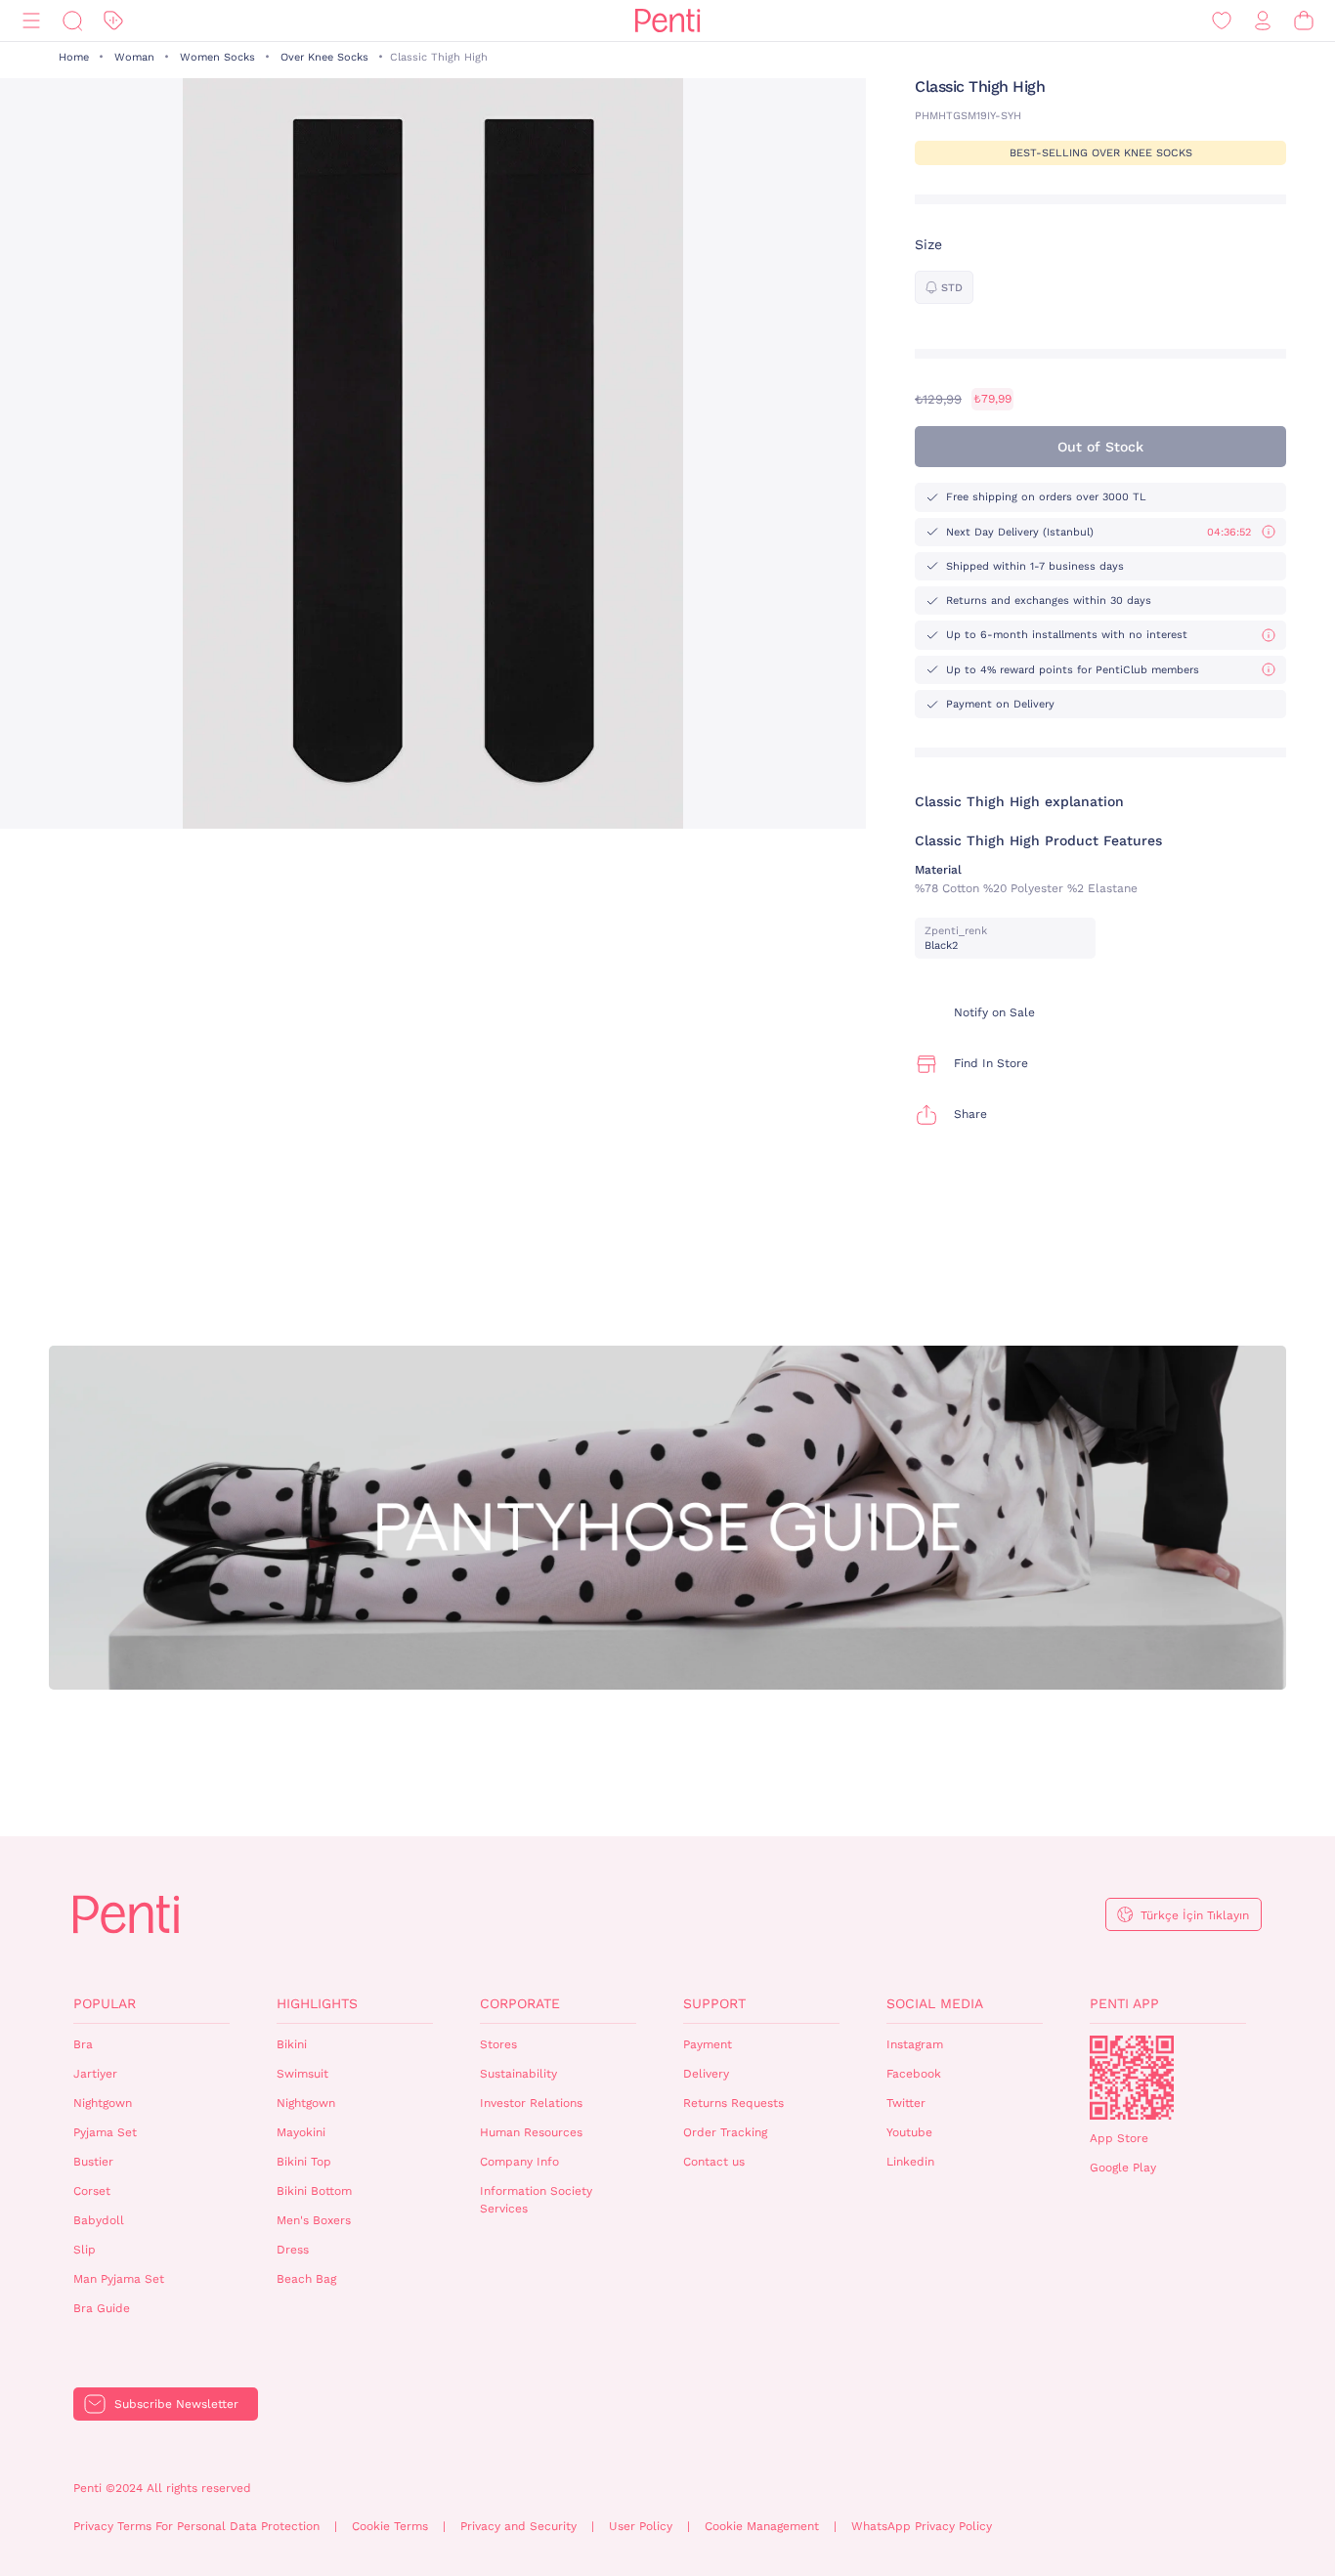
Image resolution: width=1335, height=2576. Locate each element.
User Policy (641, 2526)
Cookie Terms (390, 2526)
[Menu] (31, 21)
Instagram (915, 2044)
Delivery (706, 2074)
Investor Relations (531, 2103)
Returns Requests (733, 2103)
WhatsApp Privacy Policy (922, 2526)
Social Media (935, 2003)
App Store (1119, 2138)
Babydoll (99, 2220)
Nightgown (103, 2103)
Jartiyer (95, 2074)
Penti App (1124, 2003)
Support (714, 2003)
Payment (708, 2044)
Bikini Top (304, 2162)
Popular (105, 2003)
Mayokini (301, 2132)
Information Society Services (536, 2200)
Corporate (520, 2003)
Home (74, 57)
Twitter (906, 2103)
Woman (134, 57)
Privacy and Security (518, 2526)
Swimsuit (302, 2074)
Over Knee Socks (324, 57)
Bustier (93, 2162)
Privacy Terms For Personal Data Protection (196, 2526)
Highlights (317, 2003)
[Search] (72, 21)
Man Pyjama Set (119, 2279)
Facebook (914, 2074)
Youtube (909, 2132)
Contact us (714, 2162)
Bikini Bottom (314, 2191)
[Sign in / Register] (1263, 21)
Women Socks (217, 57)
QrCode (1132, 2078)
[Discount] (113, 21)
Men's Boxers (314, 2220)
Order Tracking (725, 2132)
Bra (83, 2044)
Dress (293, 2250)
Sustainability (518, 2074)
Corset (92, 2191)
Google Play (1123, 2168)
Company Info (519, 2162)
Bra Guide (102, 2308)
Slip (85, 2250)
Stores (498, 2044)
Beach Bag (306, 2279)
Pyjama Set (105, 2132)
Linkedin (910, 2162)
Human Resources (531, 2132)
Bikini (292, 2044)
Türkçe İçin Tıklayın (1195, 1915)
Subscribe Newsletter (176, 2404)
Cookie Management (762, 2526)
